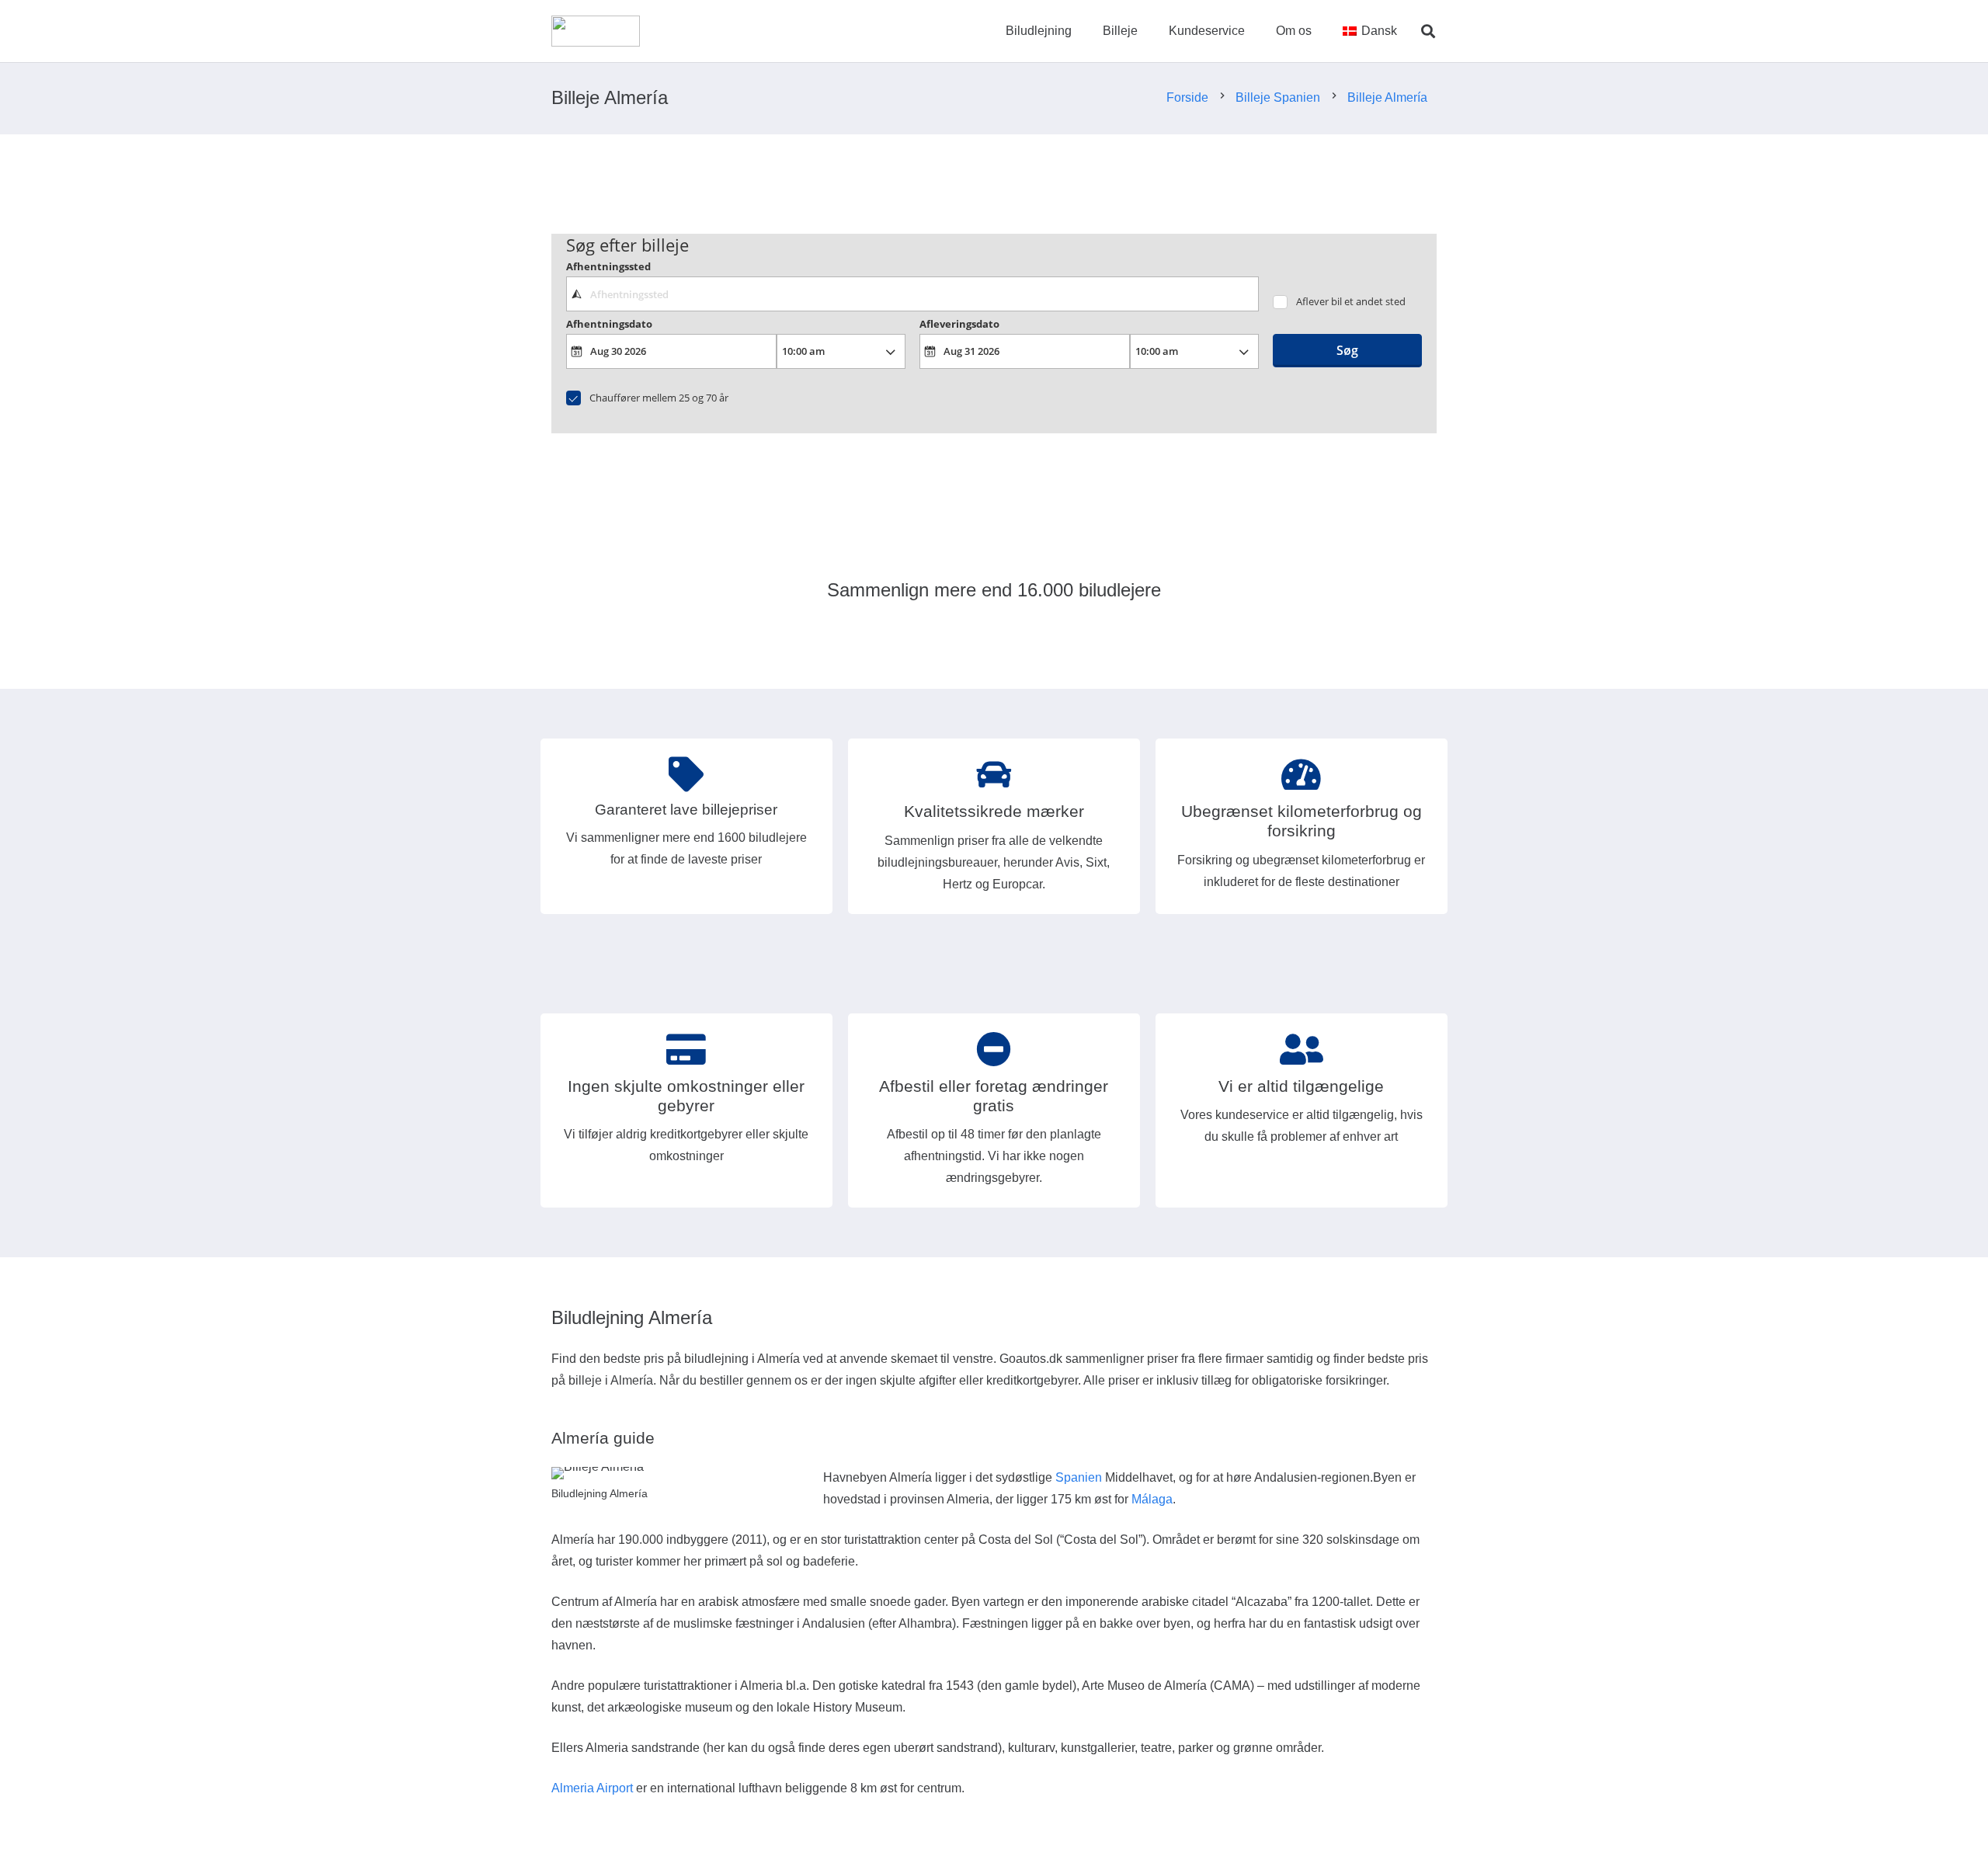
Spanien (1079, 1477)
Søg (1347, 350)
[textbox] (912, 294)
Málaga (1152, 1499)
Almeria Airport (592, 1788)
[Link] (596, 31)
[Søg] (1428, 31)
